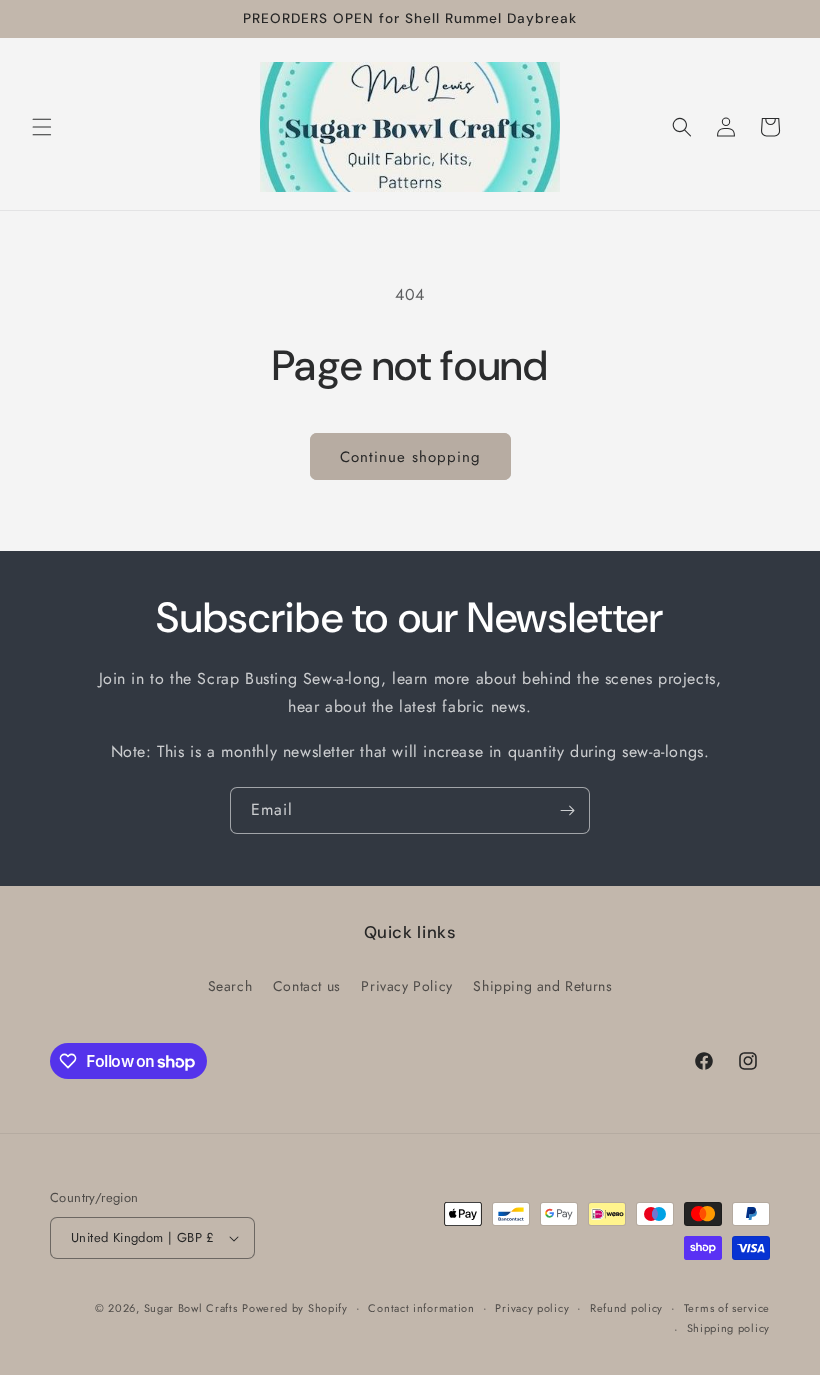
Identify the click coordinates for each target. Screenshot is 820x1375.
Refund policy (626, 1308)
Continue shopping (410, 457)
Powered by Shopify (295, 1308)
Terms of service (727, 1308)
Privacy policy (532, 1308)
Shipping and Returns (542, 986)
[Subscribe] (567, 810)
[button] (42, 127)
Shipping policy (729, 1328)
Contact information (421, 1308)
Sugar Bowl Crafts (191, 1308)
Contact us (307, 986)
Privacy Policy (406, 986)
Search (230, 986)
